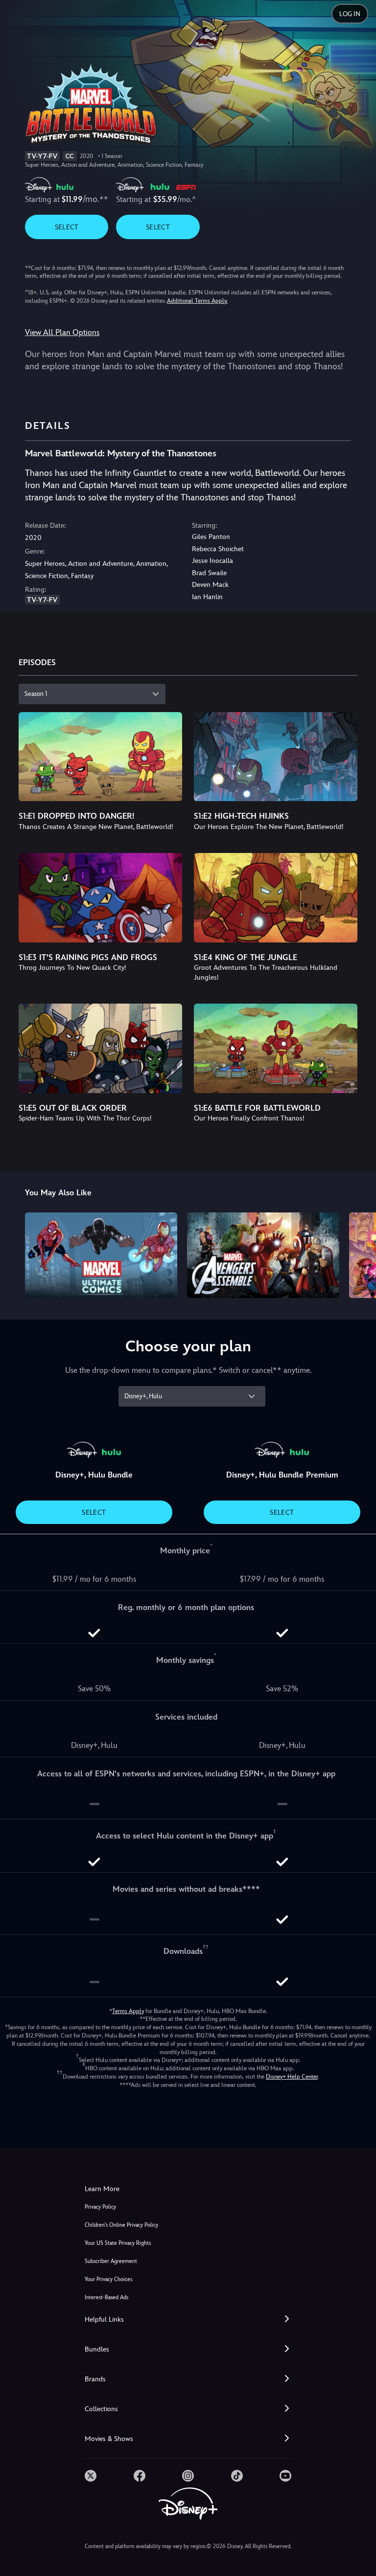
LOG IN (350, 14)
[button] (188, 2319)
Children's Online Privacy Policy (121, 2225)
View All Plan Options (62, 332)
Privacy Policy (100, 2207)
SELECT (67, 227)
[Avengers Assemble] (263, 1255)
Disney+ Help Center (292, 2077)
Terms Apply (128, 2011)
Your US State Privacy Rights (118, 2243)
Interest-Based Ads (106, 2297)
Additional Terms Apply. (197, 301)
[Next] (359, 1254)
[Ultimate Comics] (101, 1255)
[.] (91, 2476)
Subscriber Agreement (111, 2261)
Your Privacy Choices (108, 2279)
